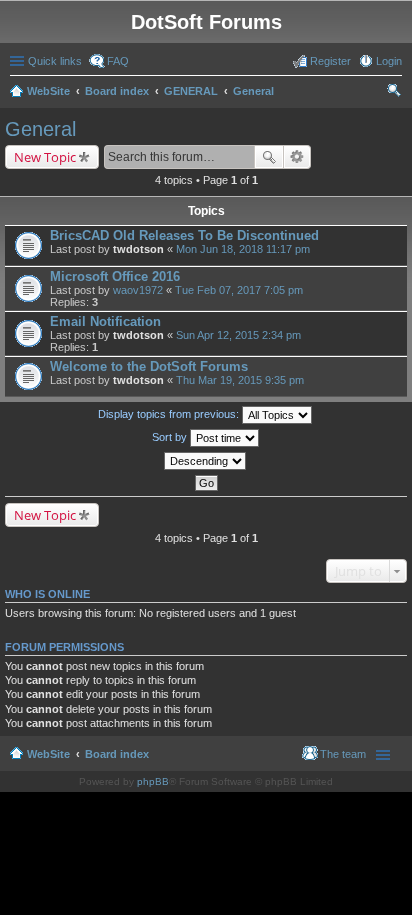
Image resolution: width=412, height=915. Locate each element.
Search (269, 157)
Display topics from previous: (170, 414)
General (253, 91)
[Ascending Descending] (206, 461)
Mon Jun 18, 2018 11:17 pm (243, 249)
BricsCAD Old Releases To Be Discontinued (184, 235)
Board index (117, 91)
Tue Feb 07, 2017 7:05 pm (239, 290)
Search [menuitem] (394, 93)
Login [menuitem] (389, 61)
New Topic (45, 157)
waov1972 (138, 290)
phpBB (153, 781)
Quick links (55, 61)
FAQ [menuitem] (118, 61)
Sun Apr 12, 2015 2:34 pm (238, 335)
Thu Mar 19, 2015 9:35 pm (240, 380)
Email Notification (105, 321)
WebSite (48, 91)
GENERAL (191, 91)
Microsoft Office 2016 (115, 276)
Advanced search (297, 157)
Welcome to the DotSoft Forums (149, 366)
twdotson (138, 249)
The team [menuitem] (343, 754)
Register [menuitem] (330, 61)
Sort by (171, 437)
